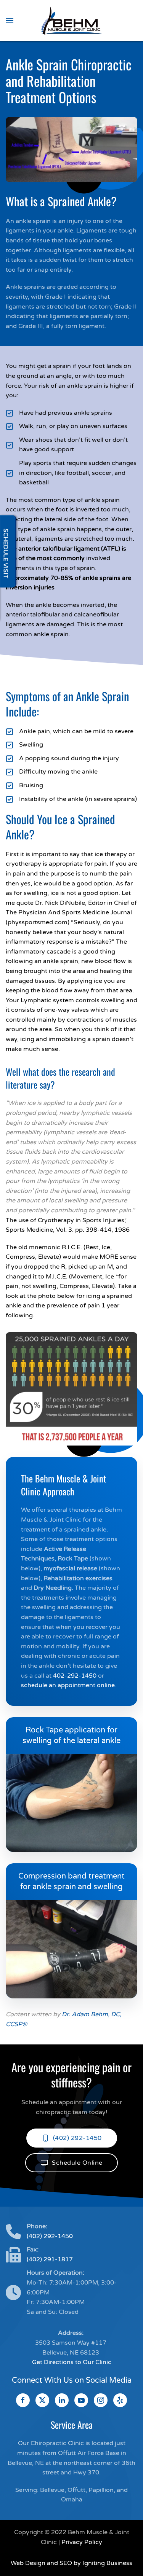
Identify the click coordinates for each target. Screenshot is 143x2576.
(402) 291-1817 (50, 2259)
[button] (10, 21)
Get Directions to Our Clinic (72, 2362)
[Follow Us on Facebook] (23, 2400)
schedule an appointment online (68, 1685)
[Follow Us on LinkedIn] (62, 2400)
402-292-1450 (75, 1676)
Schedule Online (77, 2163)
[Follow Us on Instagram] (101, 2400)
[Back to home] (72, 21)
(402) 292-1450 (77, 2138)
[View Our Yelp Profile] (120, 2400)
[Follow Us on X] (42, 2400)
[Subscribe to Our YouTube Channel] (81, 2400)
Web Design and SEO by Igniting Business (71, 2563)
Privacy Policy (82, 2542)
